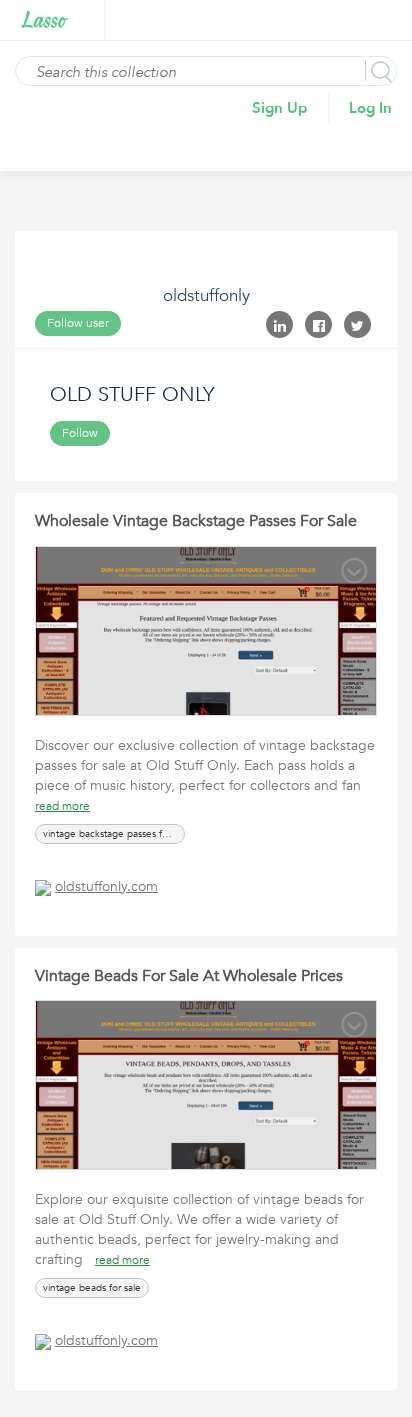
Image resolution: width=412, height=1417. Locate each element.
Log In (370, 108)
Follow (80, 433)
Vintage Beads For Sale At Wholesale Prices (189, 976)
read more (62, 806)
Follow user (78, 323)
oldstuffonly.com (106, 886)
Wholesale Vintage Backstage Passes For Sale (196, 521)
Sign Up (280, 108)
